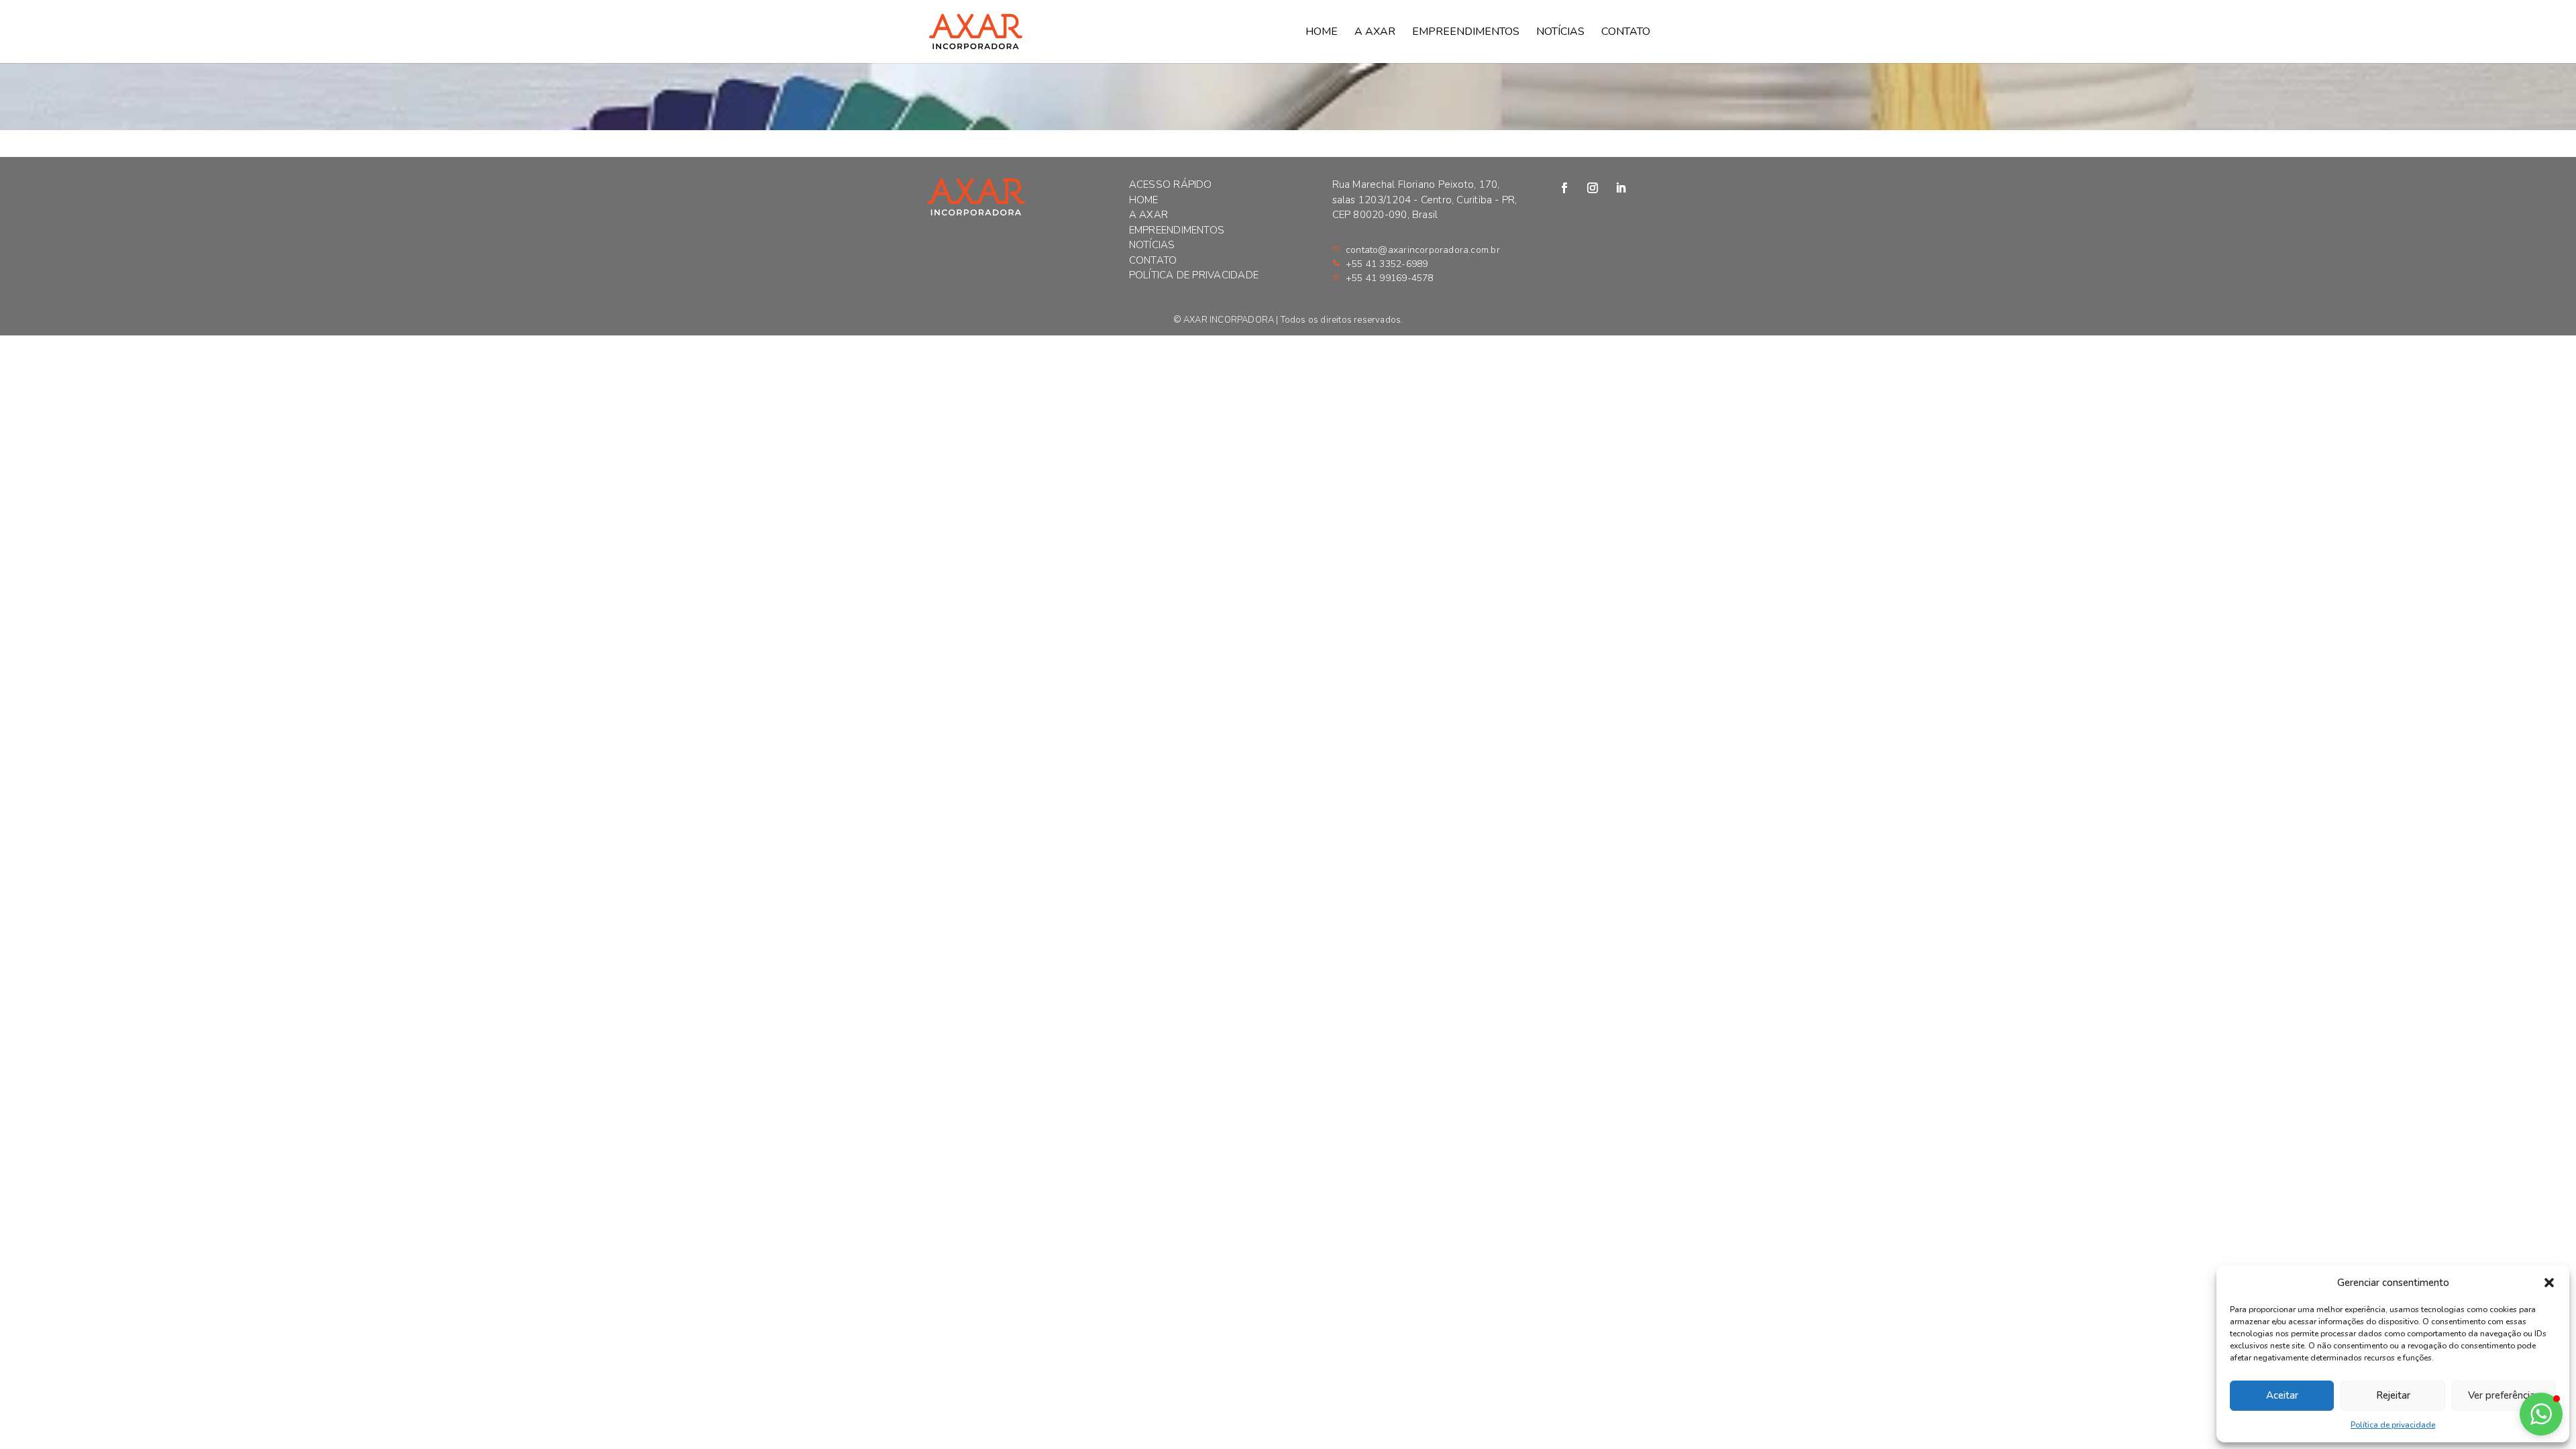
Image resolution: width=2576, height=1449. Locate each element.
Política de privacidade (2393, 1425)
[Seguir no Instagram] (1593, 188)
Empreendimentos (1466, 33)
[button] (2549, 1283)
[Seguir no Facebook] (1564, 188)
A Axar (1375, 33)
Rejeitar (2393, 1395)
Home (1322, 33)
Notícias (1560, 33)
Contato (1626, 33)
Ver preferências (2504, 1395)
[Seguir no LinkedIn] (1621, 188)
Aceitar (2282, 1395)
